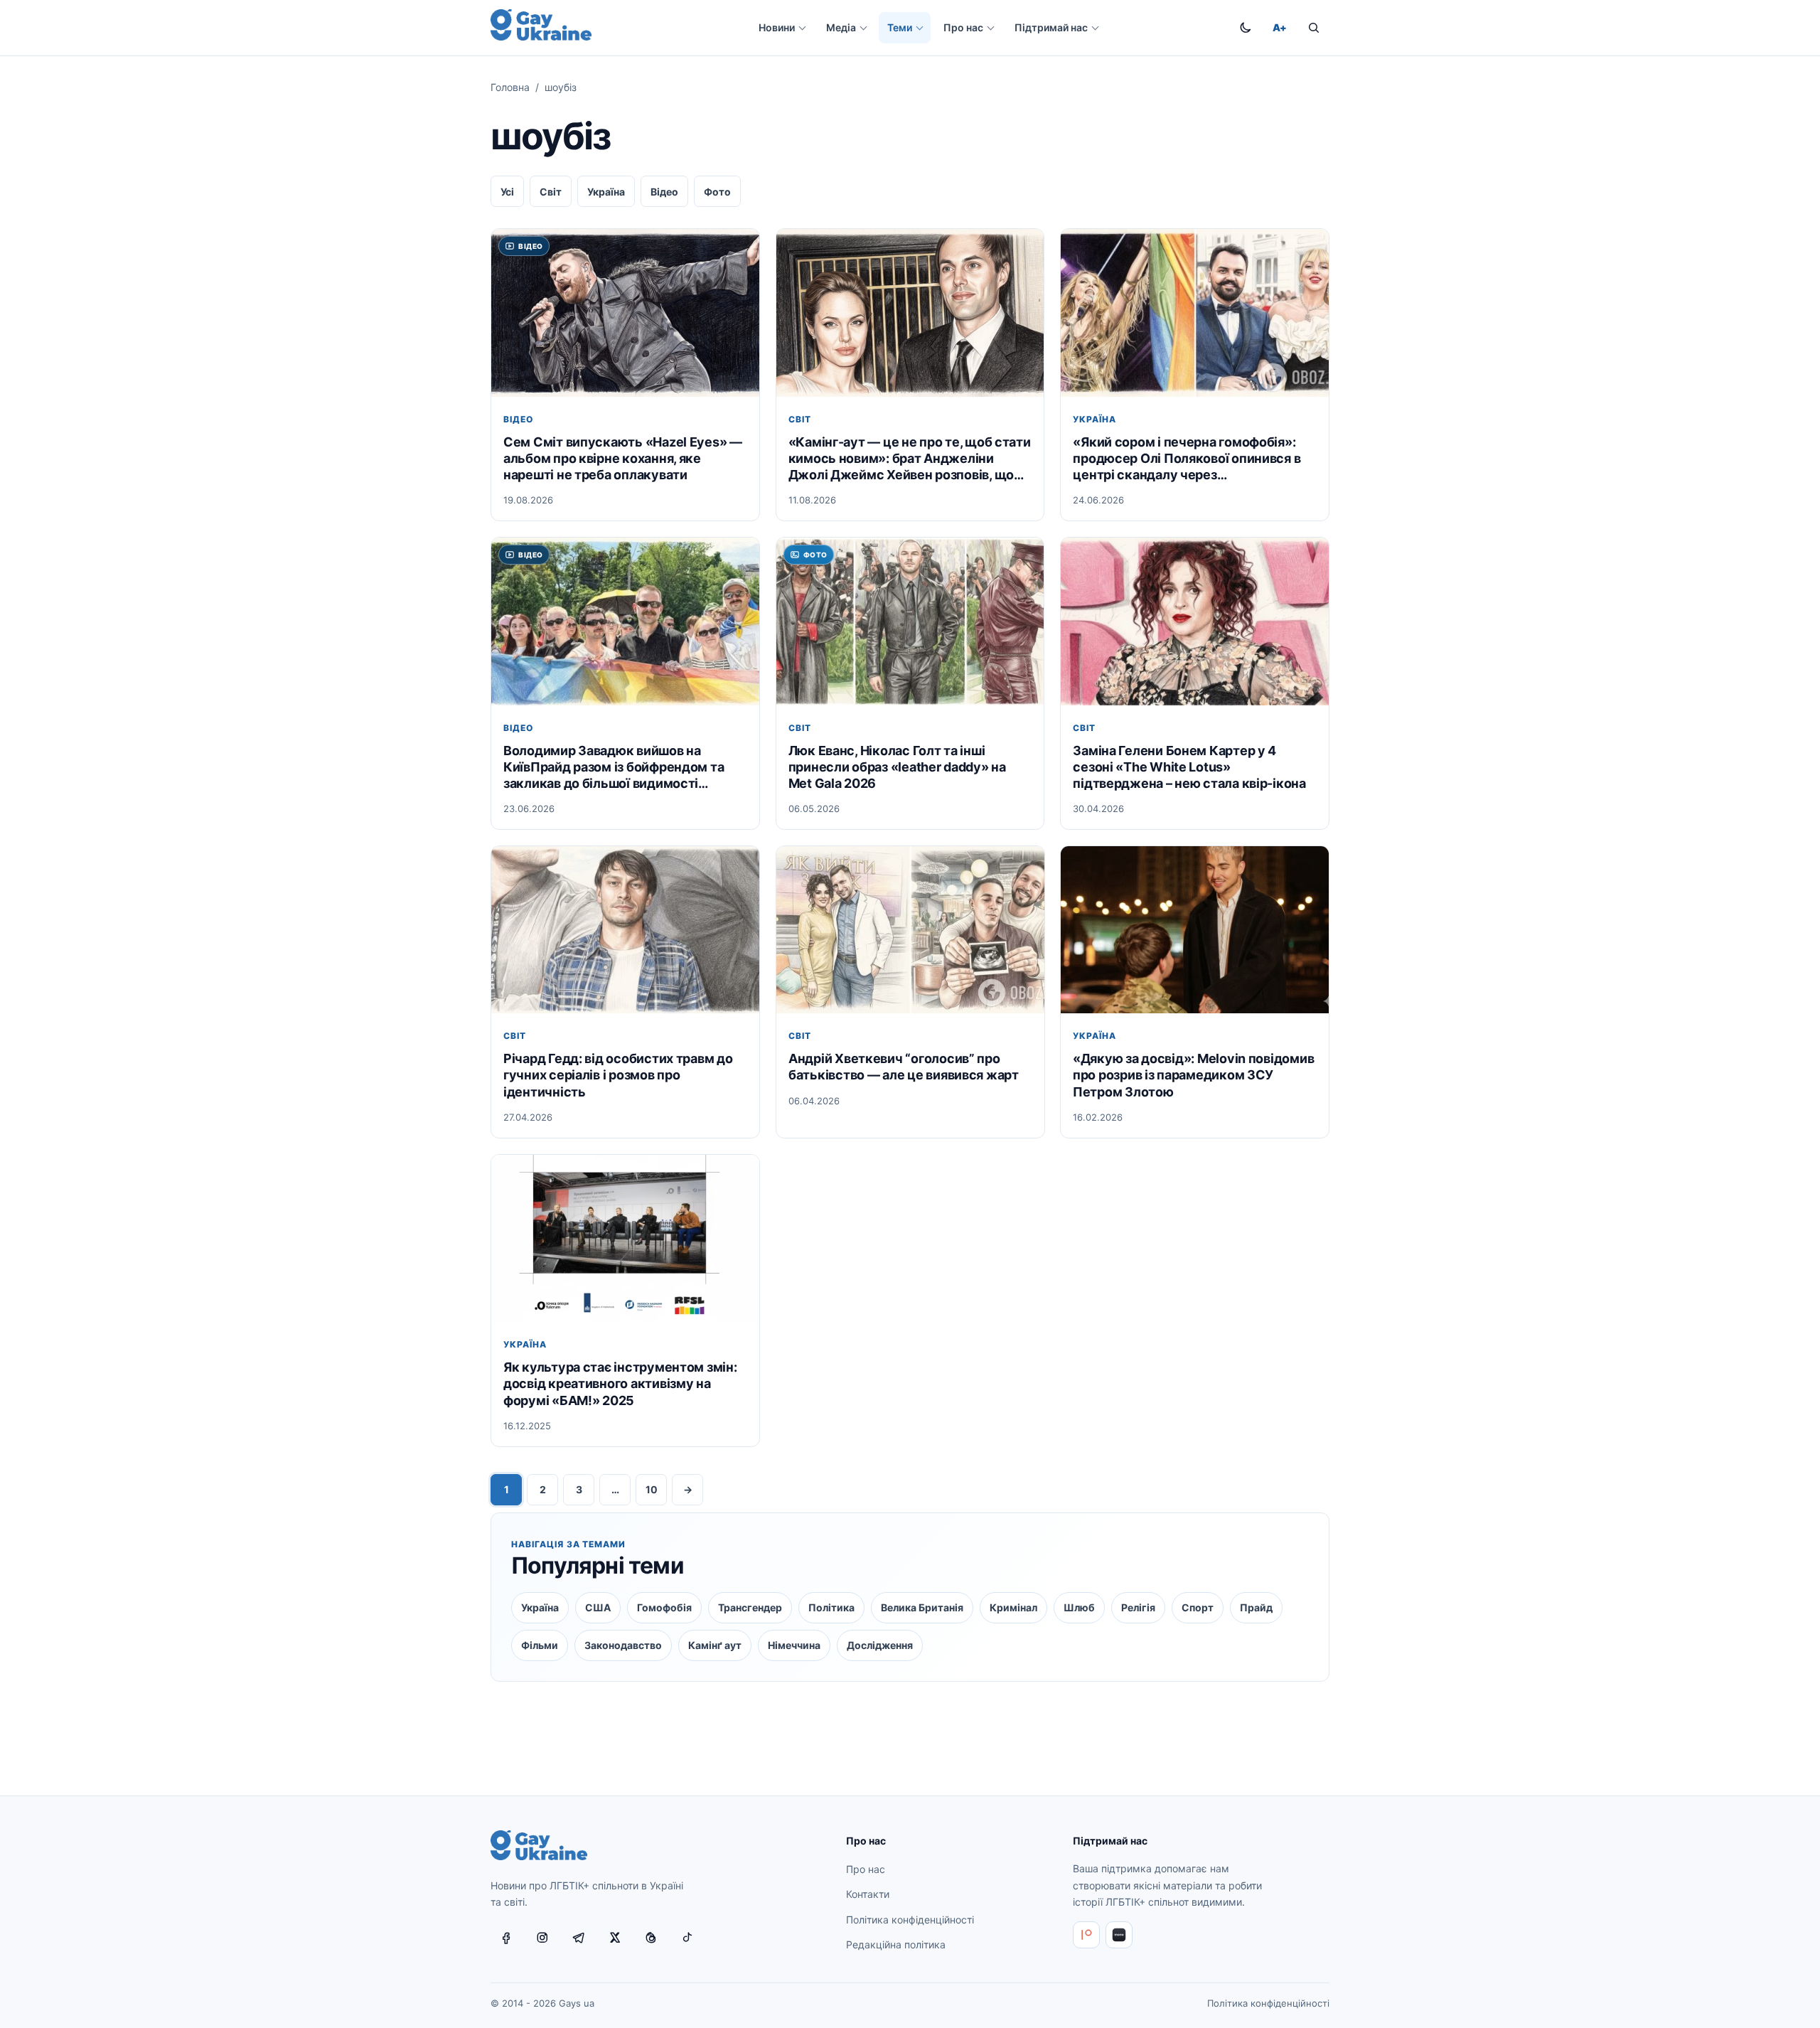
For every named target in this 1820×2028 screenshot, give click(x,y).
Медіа (841, 27)
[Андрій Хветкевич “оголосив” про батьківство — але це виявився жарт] (910, 930)
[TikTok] (687, 1938)
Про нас (963, 27)
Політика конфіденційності (910, 1920)
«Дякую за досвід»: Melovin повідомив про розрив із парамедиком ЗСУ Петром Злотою (1193, 1076)
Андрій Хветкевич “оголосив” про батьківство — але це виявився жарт (904, 1067)
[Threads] (651, 1938)
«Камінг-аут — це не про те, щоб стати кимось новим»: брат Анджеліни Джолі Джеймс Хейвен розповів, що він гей (910, 459)
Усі (507, 192)
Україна (606, 192)
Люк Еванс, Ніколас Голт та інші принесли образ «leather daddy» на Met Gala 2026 (897, 767)
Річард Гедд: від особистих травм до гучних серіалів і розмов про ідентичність (618, 1076)
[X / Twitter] (615, 1938)
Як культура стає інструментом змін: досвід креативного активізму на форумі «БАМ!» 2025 (620, 1384)
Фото (717, 192)
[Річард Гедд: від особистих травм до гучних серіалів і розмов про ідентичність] (625, 930)
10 (652, 1489)
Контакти (868, 1894)
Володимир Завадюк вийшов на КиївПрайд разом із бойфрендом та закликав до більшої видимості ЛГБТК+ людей (614, 767)
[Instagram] (542, 1938)
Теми (900, 27)
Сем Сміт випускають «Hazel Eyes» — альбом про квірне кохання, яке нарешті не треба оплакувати (623, 458)
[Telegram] (579, 1938)
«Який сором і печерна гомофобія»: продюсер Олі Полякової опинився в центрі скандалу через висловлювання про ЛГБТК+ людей (1187, 459)
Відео (664, 192)
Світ (551, 192)
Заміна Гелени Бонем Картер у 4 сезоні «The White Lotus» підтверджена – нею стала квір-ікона (1189, 767)
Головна (510, 87)
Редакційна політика (896, 1944)
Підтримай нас (1051, 27)
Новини (777, 27)
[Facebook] (506, 1938)
